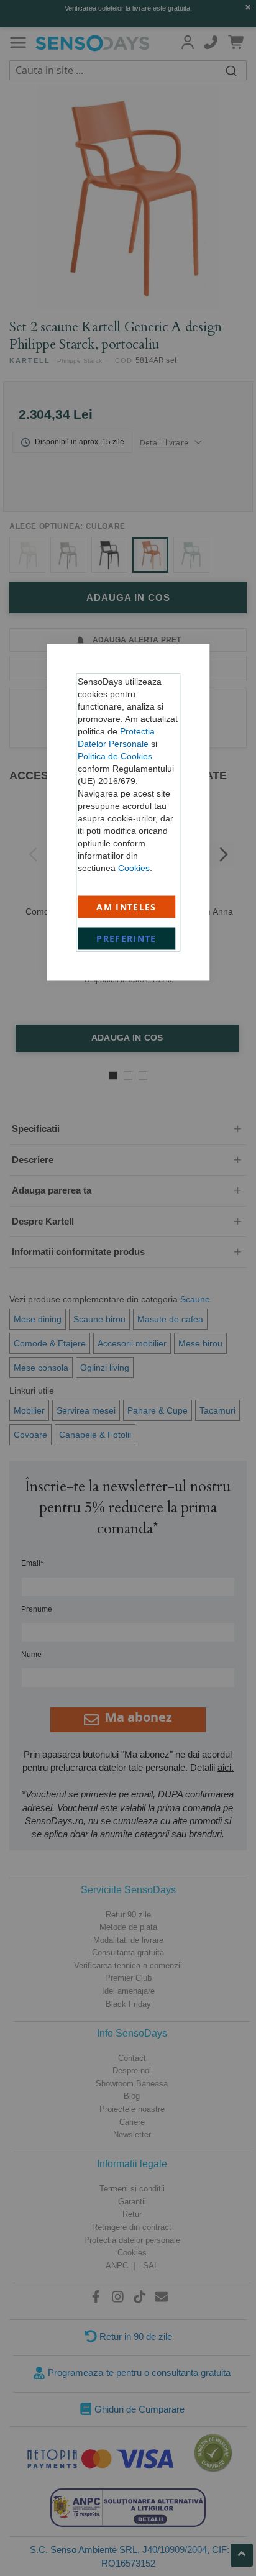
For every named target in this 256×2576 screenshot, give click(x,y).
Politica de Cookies (115, 756)
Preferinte (126, 939)
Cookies (134, 868)
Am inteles (126, 907)
